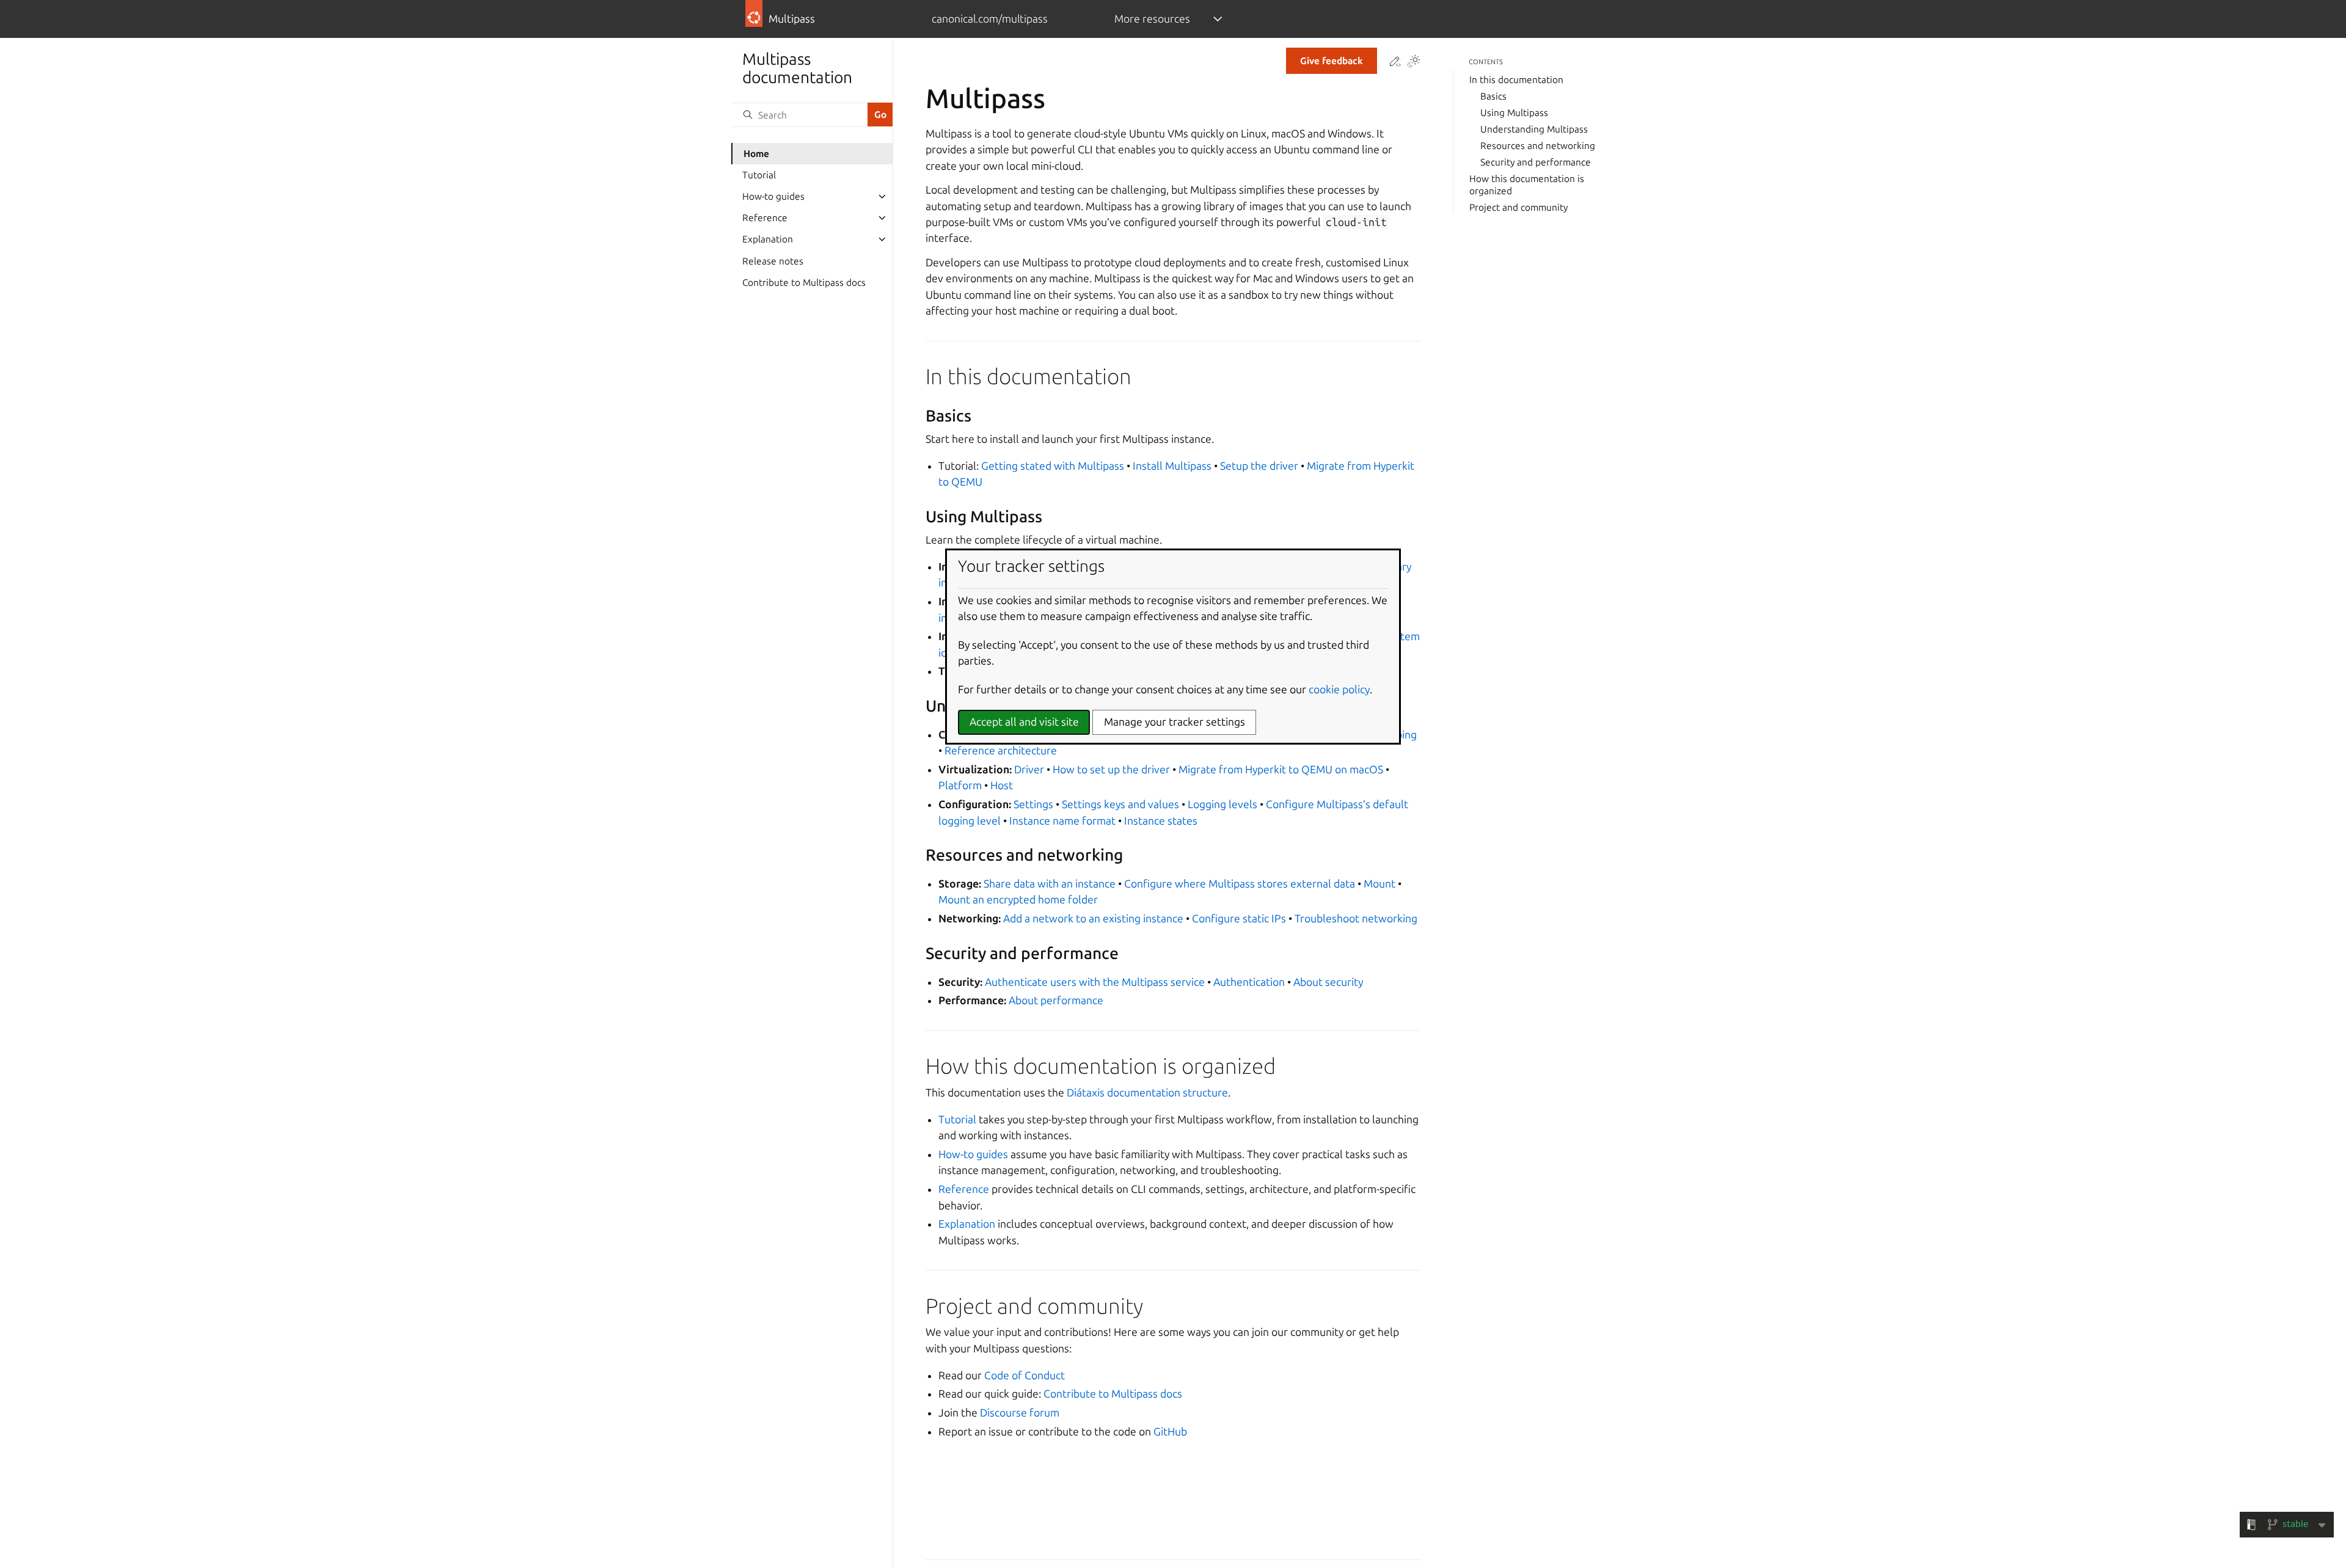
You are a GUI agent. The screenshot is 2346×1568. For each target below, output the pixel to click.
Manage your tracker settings (1175, 722)
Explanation (768, 239)
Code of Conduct (1025, 1375)
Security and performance (1536, 162)
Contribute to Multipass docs (804, 283)
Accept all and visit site (1024, 722)
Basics (1493, 96)
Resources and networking (1538, 146)
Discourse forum (1020, 1413)
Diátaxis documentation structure (1147, 1092)
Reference (765, 218)
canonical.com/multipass (990, 19)
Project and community (1518, 207)
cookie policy (1339, 689)
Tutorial (759, 175)
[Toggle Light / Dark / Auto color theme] (1414, 62)
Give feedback (1332, 61)
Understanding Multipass (1534, 129)
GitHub (1170, 1431)
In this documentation (1516, 80)
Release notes (773, 261)
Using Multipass (1514, 113)
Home (756, 154)
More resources (1152, 19)
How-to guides (773, 196)
